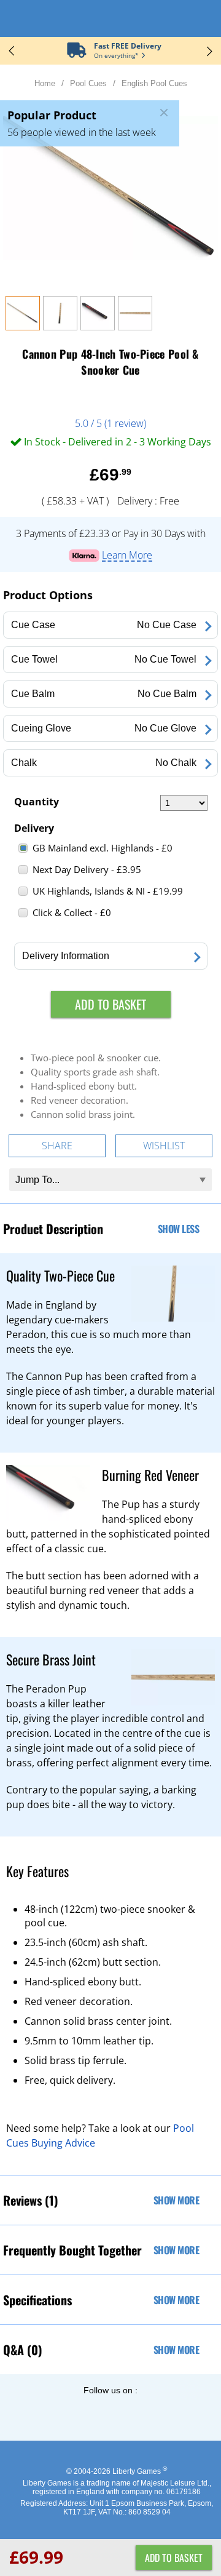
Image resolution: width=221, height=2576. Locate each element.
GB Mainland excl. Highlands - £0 (103, 848)
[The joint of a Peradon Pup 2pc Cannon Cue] (135, 327)
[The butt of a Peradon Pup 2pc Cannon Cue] (98, 327)
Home (45, 83)
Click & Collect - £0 (72, 912)
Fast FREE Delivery (128, 46)
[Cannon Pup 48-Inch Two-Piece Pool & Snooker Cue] (23, 327)
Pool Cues (88, 83)
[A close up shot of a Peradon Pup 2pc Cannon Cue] (60, 327)
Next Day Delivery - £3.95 (87, 869)
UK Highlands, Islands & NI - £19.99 (108, 891)
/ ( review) (110, 423)
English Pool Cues (154, 83)
